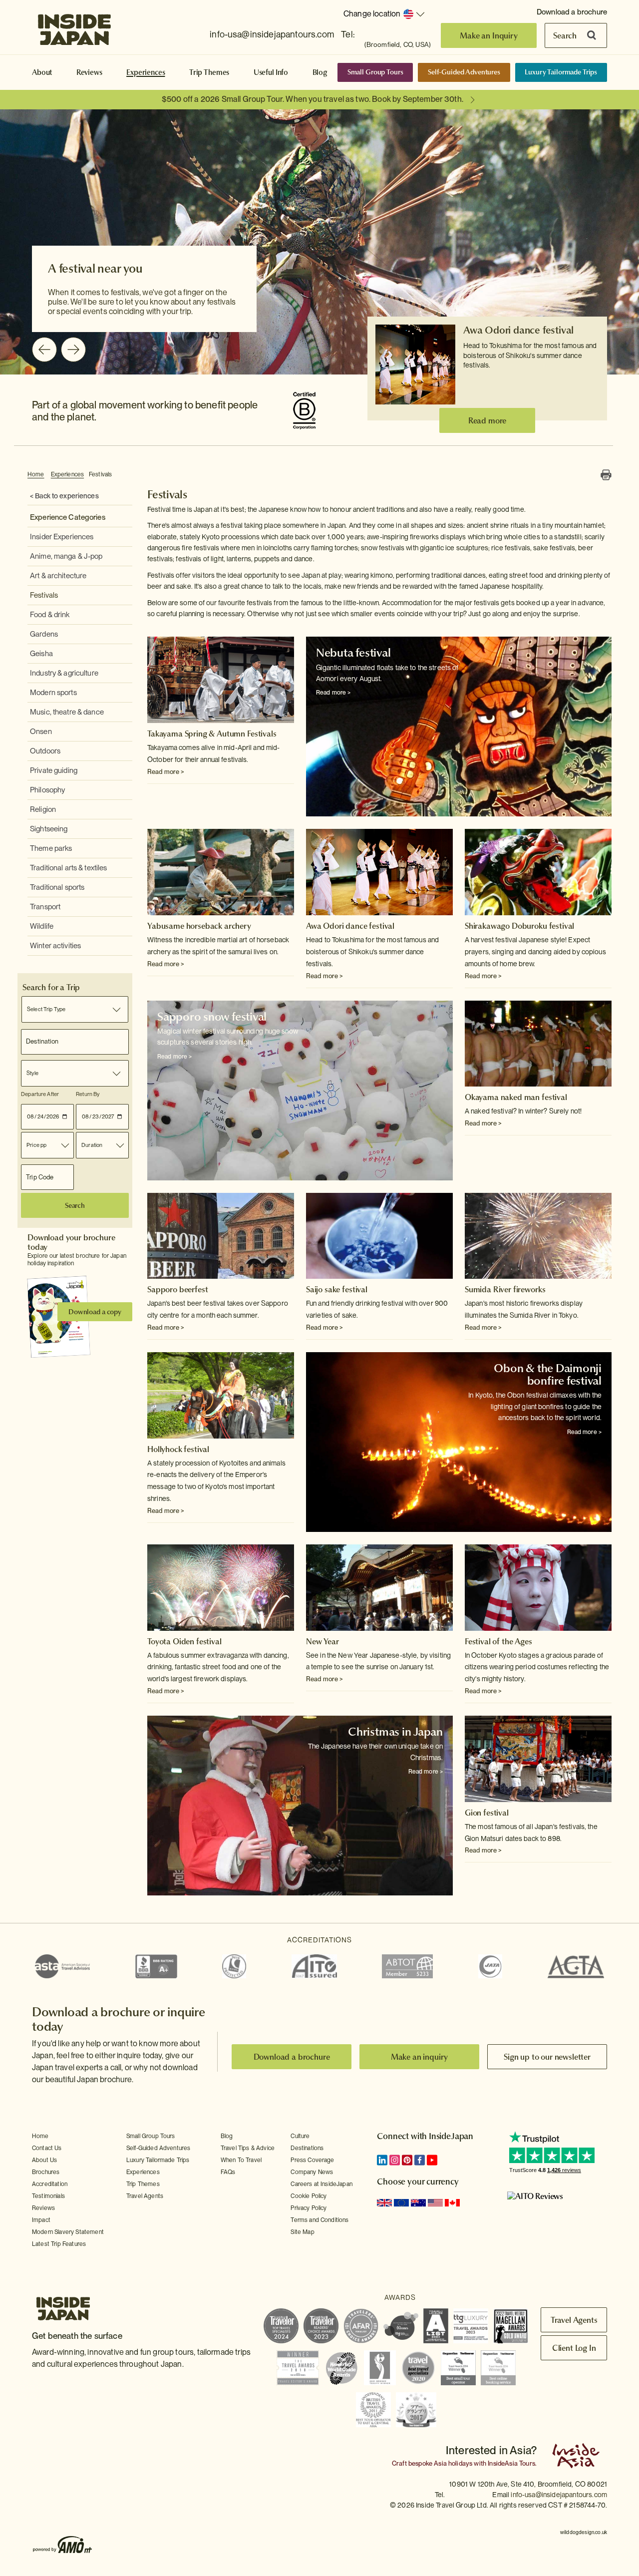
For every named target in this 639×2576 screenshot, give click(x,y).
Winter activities (55, 946)
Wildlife (42, 926)
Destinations (307, 2148)
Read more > (166, 772)
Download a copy (95, 1312)
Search (565, 35)
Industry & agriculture (64, 673)
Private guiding (54, 770)
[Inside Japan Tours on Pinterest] (407, 2160)
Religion (43, 809)
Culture (300, 2136)
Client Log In (574, 2348)
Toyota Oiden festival (184, 1641)
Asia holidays (453, 2463)
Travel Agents (145, 2196)
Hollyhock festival (178, 1449)
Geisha (41, 654)
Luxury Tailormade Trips (561, 72)
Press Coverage (312, 2160)
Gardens (44, 634)
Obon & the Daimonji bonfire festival (548, 1374)
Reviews (89, 72)
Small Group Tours (375, 72)
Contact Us (47, 2148)
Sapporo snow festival (212, 1017)
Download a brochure (572, 12)
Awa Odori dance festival (518, 330)
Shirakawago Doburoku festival (519, 926)
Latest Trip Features (59, 2244)
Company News (312, 2172)
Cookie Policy (309, 2196)
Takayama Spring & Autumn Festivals (212, 734)
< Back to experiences (64, 496)
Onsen (41, 732)
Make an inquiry (420, 2057)
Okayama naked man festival (516, 1097)
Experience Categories (68, 517)
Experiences (146, 72)
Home (36, 474)
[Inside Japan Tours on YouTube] (432, 2160)
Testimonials (48, 2196)
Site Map (302, 2232)
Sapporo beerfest (177, 1289)
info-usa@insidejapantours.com (272, 34)
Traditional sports (57, 887)
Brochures (46, 2172)
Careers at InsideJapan (321, 2184)
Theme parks (51, 848)
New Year (322, 1641)
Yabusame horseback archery (199, 926)
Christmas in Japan (395, 1732)
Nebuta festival (353, 653)
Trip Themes (209, 72)
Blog (320, 72)
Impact (41, 2220)
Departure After (40, 1094)
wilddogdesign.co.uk (584, 2532)
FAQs (228, 2172)
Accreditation (50, 2184)
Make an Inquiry (489, 35)
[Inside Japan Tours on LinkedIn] (382, 2160)
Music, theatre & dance (67, 712)
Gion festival (487, 1813)
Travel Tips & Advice (248, 2148)
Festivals (100, 474)
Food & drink (50, 615)
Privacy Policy (309, 2208)
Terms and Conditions (319, 2220)
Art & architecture (58, 576)
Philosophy (47, 790)
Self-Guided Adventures (464, 72)
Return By (88, 1094)
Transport (45, 907)
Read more (487, 420)
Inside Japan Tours (74, 26)
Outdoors (45, 751)
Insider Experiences (62, 537)
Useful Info (271, 72)
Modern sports (53, 693)
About (42, 72)
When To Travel (241, 2160)
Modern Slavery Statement (68, 2232)
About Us (44, 2160)
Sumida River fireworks (505, 1289)
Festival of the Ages (498, 1641)
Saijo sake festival (337, 1289)
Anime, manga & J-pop (66, 556)
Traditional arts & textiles (69, 868)
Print (606, 475)
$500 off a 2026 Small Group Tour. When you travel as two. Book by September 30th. (313, 99)
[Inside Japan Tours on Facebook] (420, 2160)
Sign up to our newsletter (547, 2057)
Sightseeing (49, 829)
